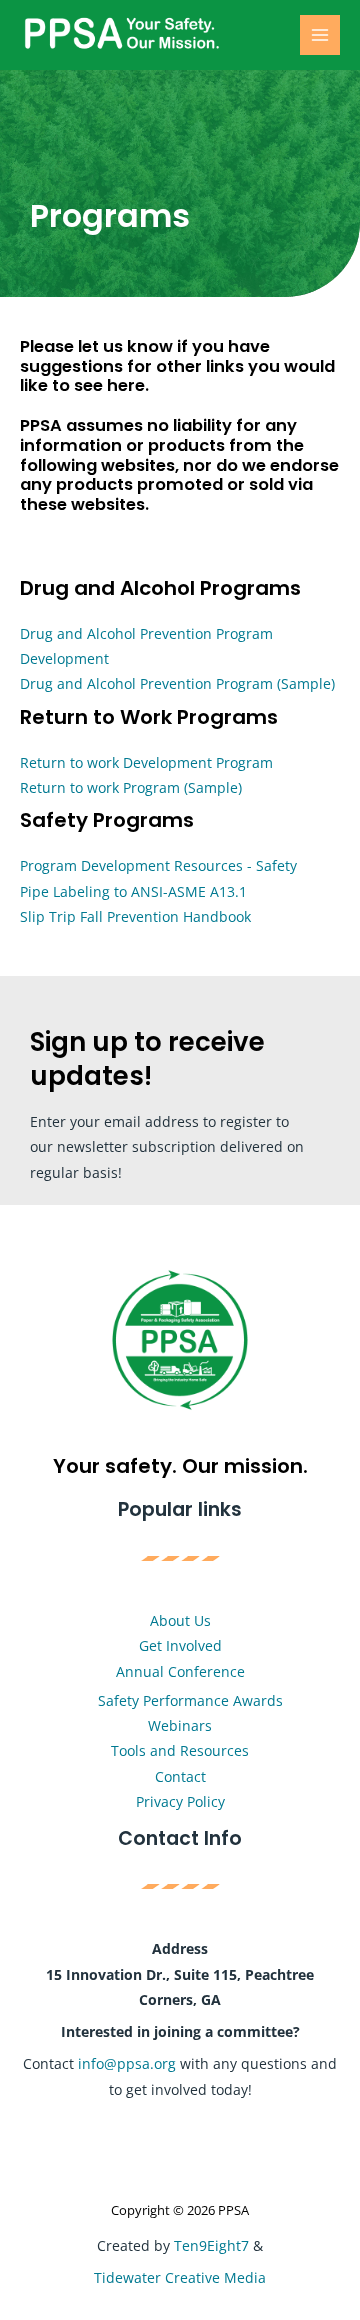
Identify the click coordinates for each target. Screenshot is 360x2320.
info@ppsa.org (127, 2063)
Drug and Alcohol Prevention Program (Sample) (177, 683)
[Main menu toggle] (320, 35)
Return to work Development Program (146, 762)
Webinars (180, 1725)
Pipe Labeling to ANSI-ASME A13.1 (133, 891)
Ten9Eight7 (211, 2245)
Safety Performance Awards (190, 1700)
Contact (180, 1776)
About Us (180, 1620)
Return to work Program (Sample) (131, 787)
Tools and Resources (180, 1750)
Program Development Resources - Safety (158, 865)
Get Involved (180, 1645)
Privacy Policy (180, 1801)
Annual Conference (180, 1671)
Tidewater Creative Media (180, 2277)
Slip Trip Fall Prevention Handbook (135, 916)
